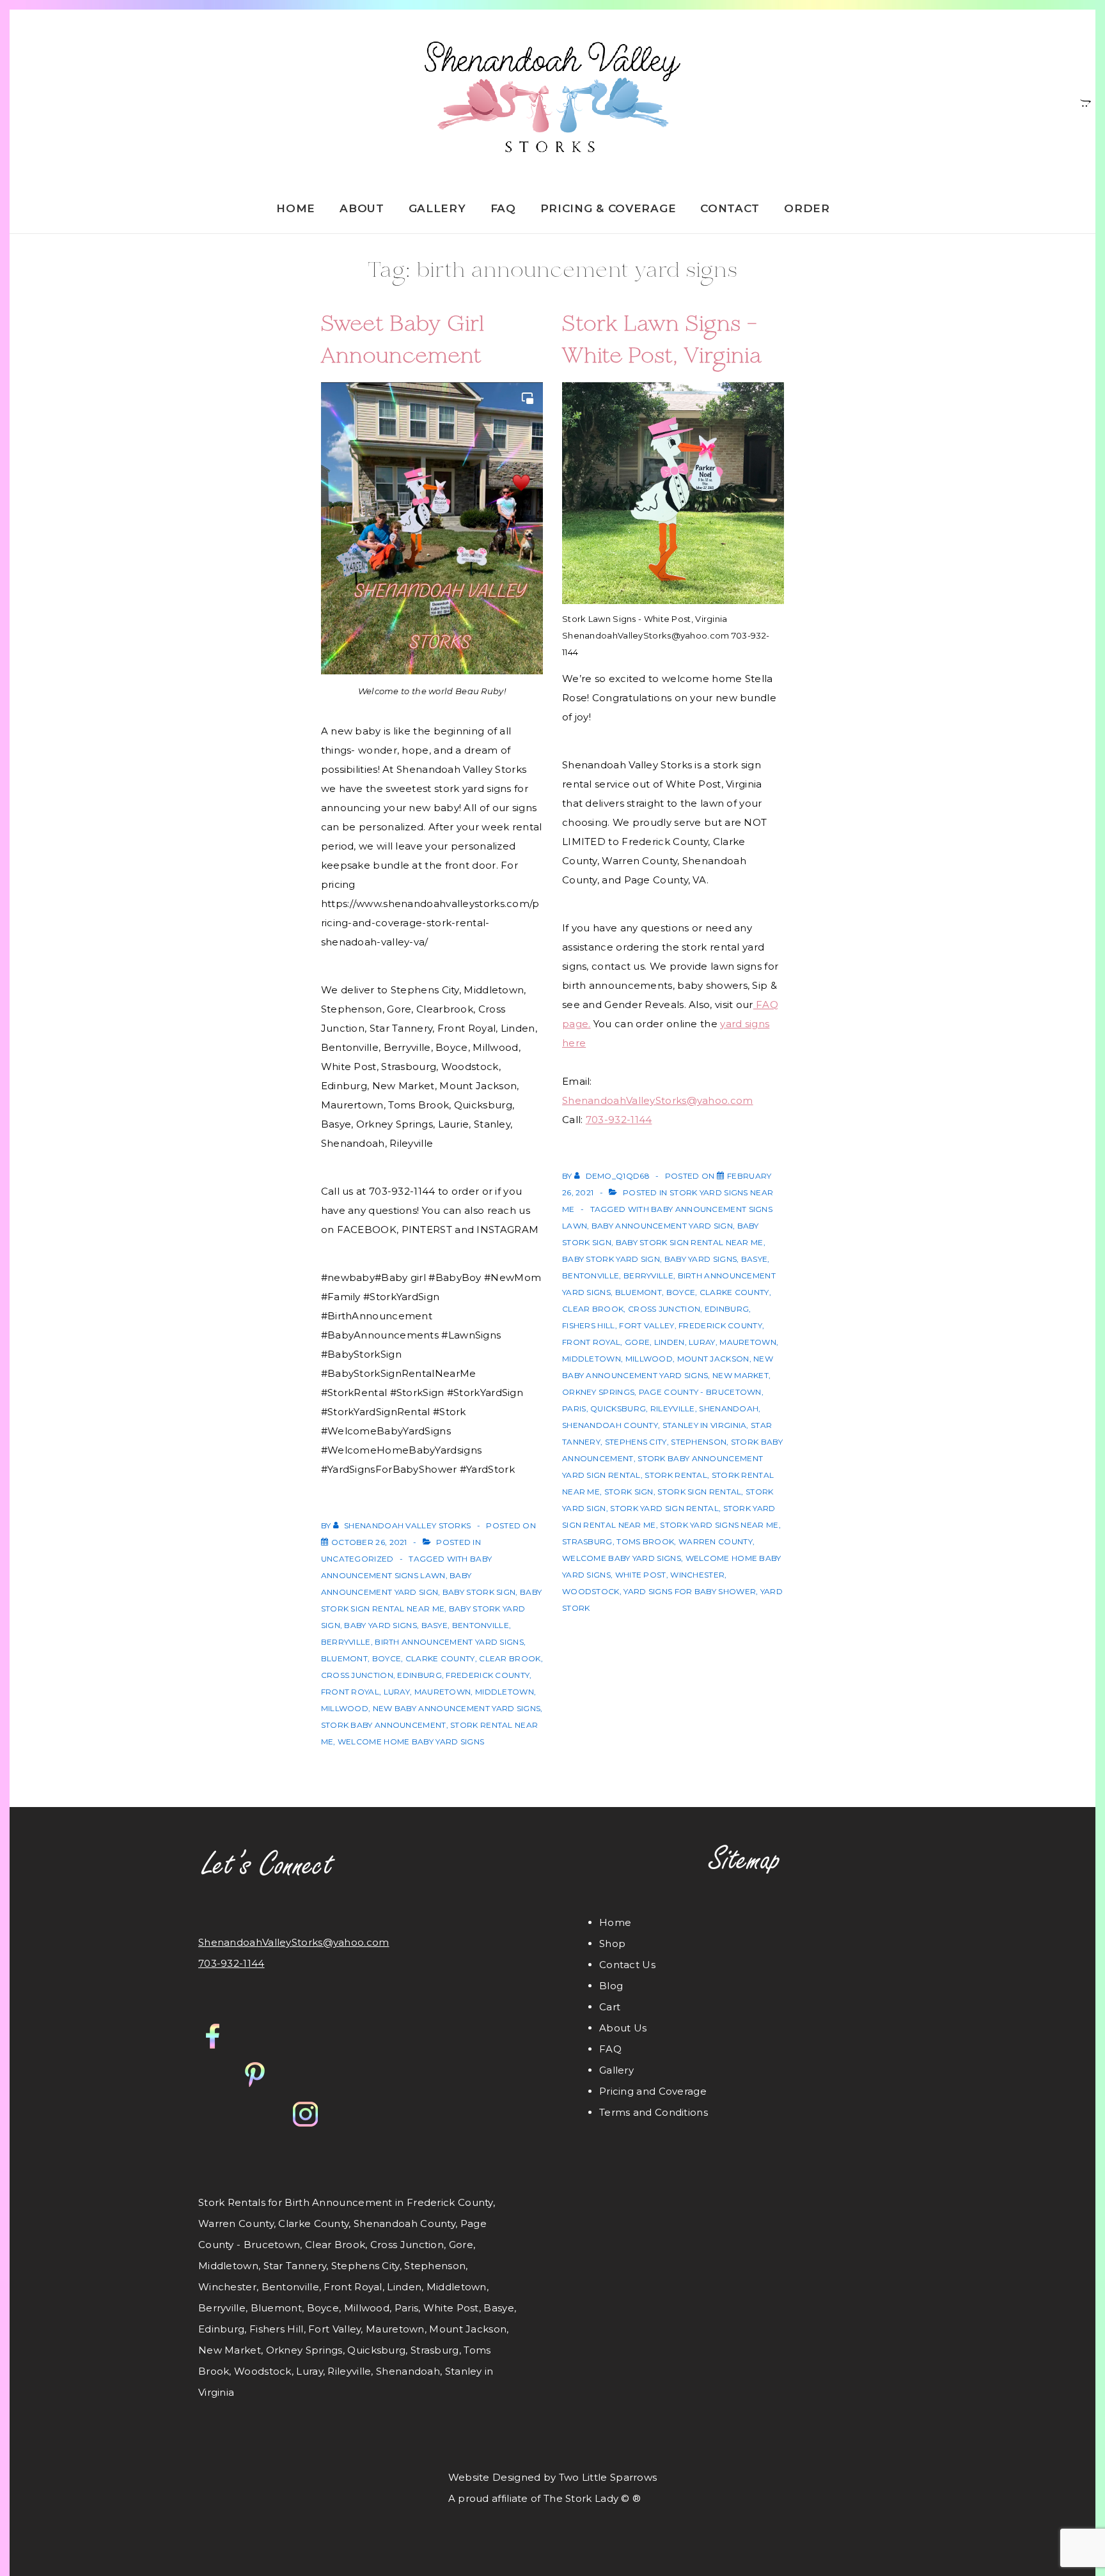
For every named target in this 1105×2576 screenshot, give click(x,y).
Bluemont (344, 1658)
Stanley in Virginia (705, 1425)
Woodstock (591, 1591)
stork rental (676, 1475)
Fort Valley (647, 1325)
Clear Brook (510, 1658)
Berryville (346, 1642)
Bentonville (481, 1625)
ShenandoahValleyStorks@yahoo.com (658, 1100)
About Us (623, 2028)
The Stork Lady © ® (592, 2498)
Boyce (387, 1658)
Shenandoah (729, 1408)
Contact (730, 208)
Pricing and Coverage (653, 2091)
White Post (641, 1575)
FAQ (503, 208)
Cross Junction (357, 1675)
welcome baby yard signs (622, 1558)
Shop (612, 1944)
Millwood (345, 1708)
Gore (637, 1342)
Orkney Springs (598, 1392)
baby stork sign (479, 1592)
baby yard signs (380, 1625)
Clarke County (440, 1658)
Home (296, 208)
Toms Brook (645, 1541)
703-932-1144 (619, 1120)
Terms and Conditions (654, 2112)
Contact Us (627, 1965)
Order (807, 208)
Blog (611, 1986)
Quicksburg (618, 1408)
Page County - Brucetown (700, 1392)
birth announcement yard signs (449, 1642)
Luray (397, 1692)
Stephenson (699, 1442)
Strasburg (587, 1541)
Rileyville (673, 1408)
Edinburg (419, 1675)
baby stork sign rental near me (690, 1242)
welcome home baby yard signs (411, 1742)
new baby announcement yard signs (457, 1708)
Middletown (505, 1692)
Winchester (697, 1575)
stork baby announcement (384, 1725)
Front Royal (350, 1692)
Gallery (437, 208)
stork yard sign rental (664, 1508)
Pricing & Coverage (608, 208)
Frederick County (488, 1675)
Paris (574, 1408)
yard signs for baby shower (690, 1591)
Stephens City (636, 1442)
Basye (435, 1625)
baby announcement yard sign (662, 1226)
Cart (610, 2007)
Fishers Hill (589, 1325)
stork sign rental (699, 1492)
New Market (741, 1375)
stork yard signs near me (719, 1525)
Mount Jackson (713, 1359)
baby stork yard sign (611, 1259)
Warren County (716, 1541)
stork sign (629, 1492)
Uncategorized (357, 1559)
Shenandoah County (610, 1425)
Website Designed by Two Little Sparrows (553, 2477)
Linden (670, 1342)
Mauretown (443, 1692)
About (362, 208)
